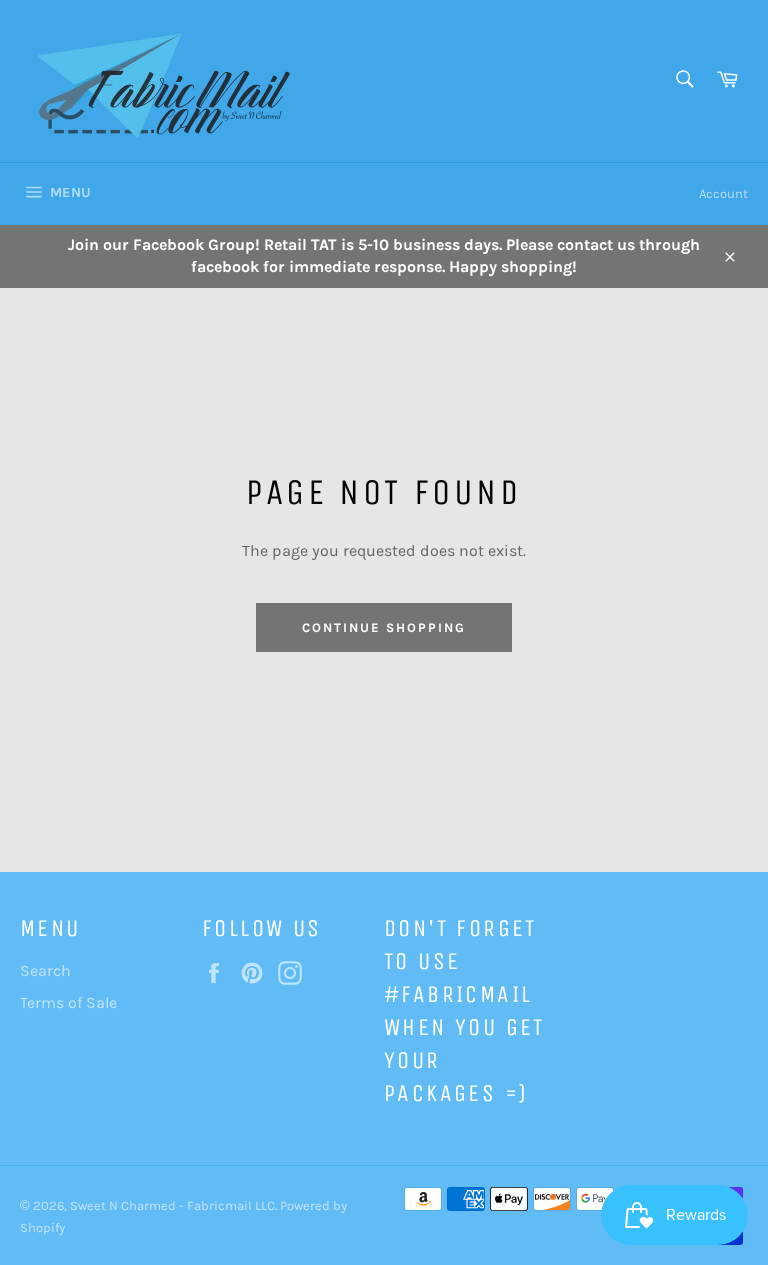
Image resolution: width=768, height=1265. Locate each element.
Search (45, 970)
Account (723, 193)
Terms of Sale (68, 1002)
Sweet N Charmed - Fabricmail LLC (172, 1205)
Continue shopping (383, 627)
